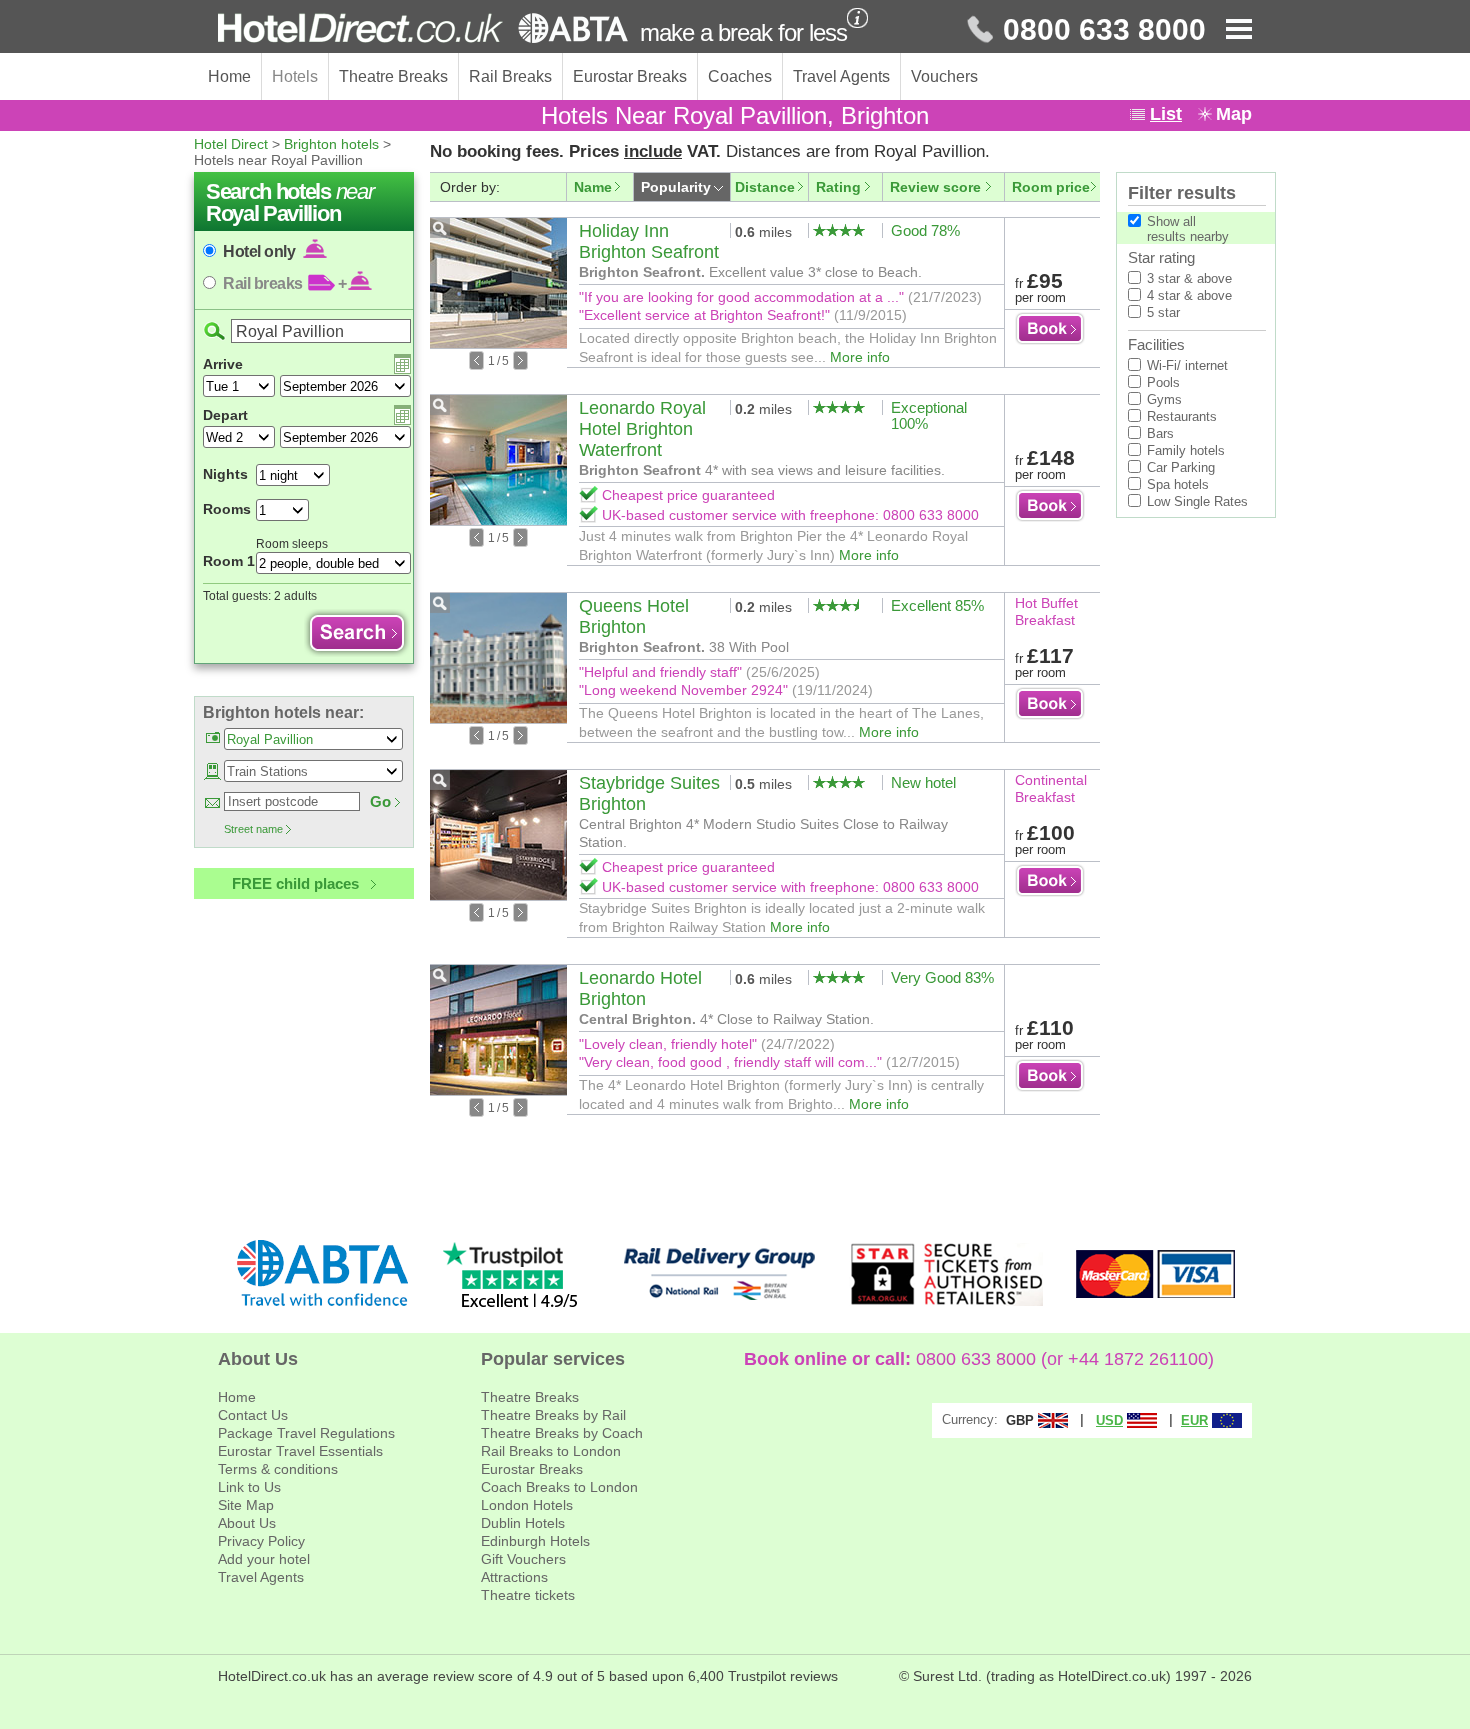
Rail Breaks (510, 76)
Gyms (1164, 399)
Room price (1051, 187)
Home (229, 76)
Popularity (676, 187)
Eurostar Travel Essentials (300, 1451)
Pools (1163, 382)
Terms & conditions (278, 1469)
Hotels (295, 76)
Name (593, 187)
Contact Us (253, 1415)
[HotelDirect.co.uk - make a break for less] (423, 28)
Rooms (227, 509)
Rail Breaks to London (551, 1451)
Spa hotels (1178, 484)
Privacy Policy (261, 1541)
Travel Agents (841, 76)
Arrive (223, 364)
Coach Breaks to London (559, 1487)
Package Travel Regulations (306, 1433)
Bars (1160, 433)
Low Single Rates (1197, 501)
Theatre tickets (528, 1595)
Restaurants (1182, 416)
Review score (935, 187)
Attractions (514, 1577)
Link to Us (249, 1487)
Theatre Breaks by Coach (562, 1433)
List (1166, 114)
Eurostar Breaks (630, 76)
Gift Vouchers (523, 1559)
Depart (225, 415)
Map (1234, 114)
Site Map (246, 1505)
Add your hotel (264, 1559)
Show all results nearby (1188, 229)
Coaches (740, 76)
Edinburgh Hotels (535, 1541)
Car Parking (1181, 467)
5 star (1163, 312)
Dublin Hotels (523, 1523)
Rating (838, 187)
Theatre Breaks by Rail (553, 1415)
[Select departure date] (402, 415)
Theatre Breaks (393, 76)
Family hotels (1186, 450)
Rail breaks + (285, 283)
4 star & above (1189, 295)
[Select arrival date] (402, 364)
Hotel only (261, 251)
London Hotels (527, 1505)
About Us (247, 1523)
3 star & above (1189, 278)
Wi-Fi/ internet (1187, 365)
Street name (253, 829)
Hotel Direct (231, 144)
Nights (225, 474)
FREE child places (295, 883)
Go (380, 801)
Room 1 (229, 561)
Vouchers (944, 76)
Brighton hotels (331, 144)
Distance (765, 187)
